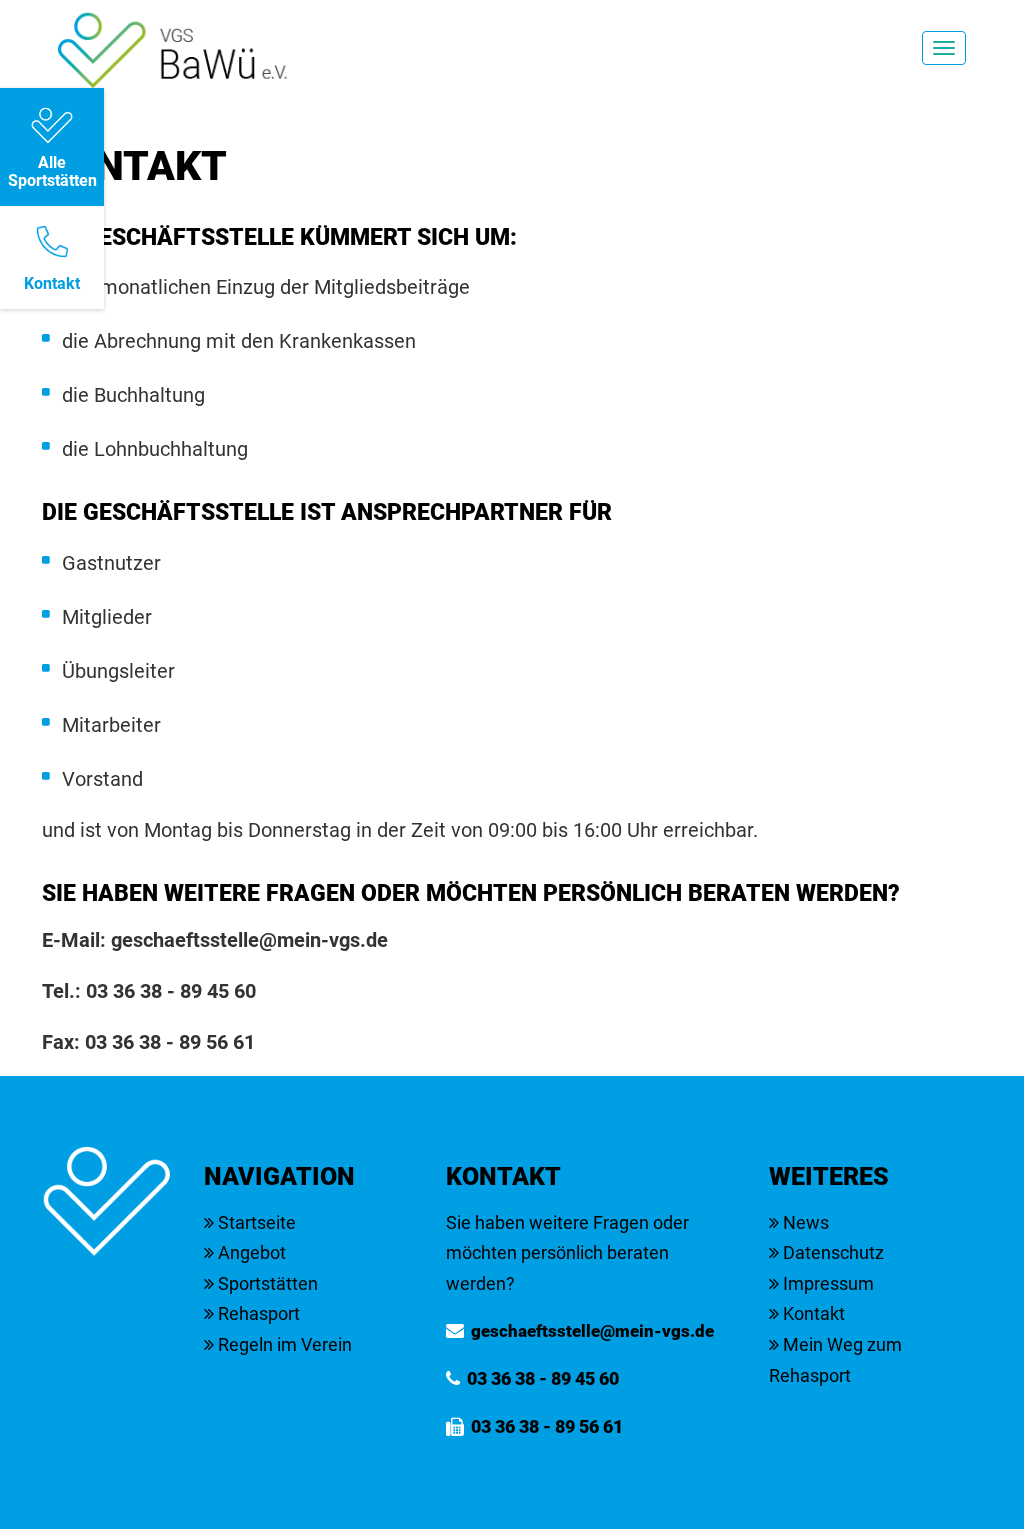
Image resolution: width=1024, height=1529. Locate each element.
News (804, 1222)
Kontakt (812, 1313)
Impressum (826, 1283)
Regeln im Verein (283, 1344)
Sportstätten (266, 1283)
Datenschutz (831, 1252)
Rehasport (257, 1313)
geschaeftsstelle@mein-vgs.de (249, 940)
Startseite (255, 1222)
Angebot (250, 1252)
